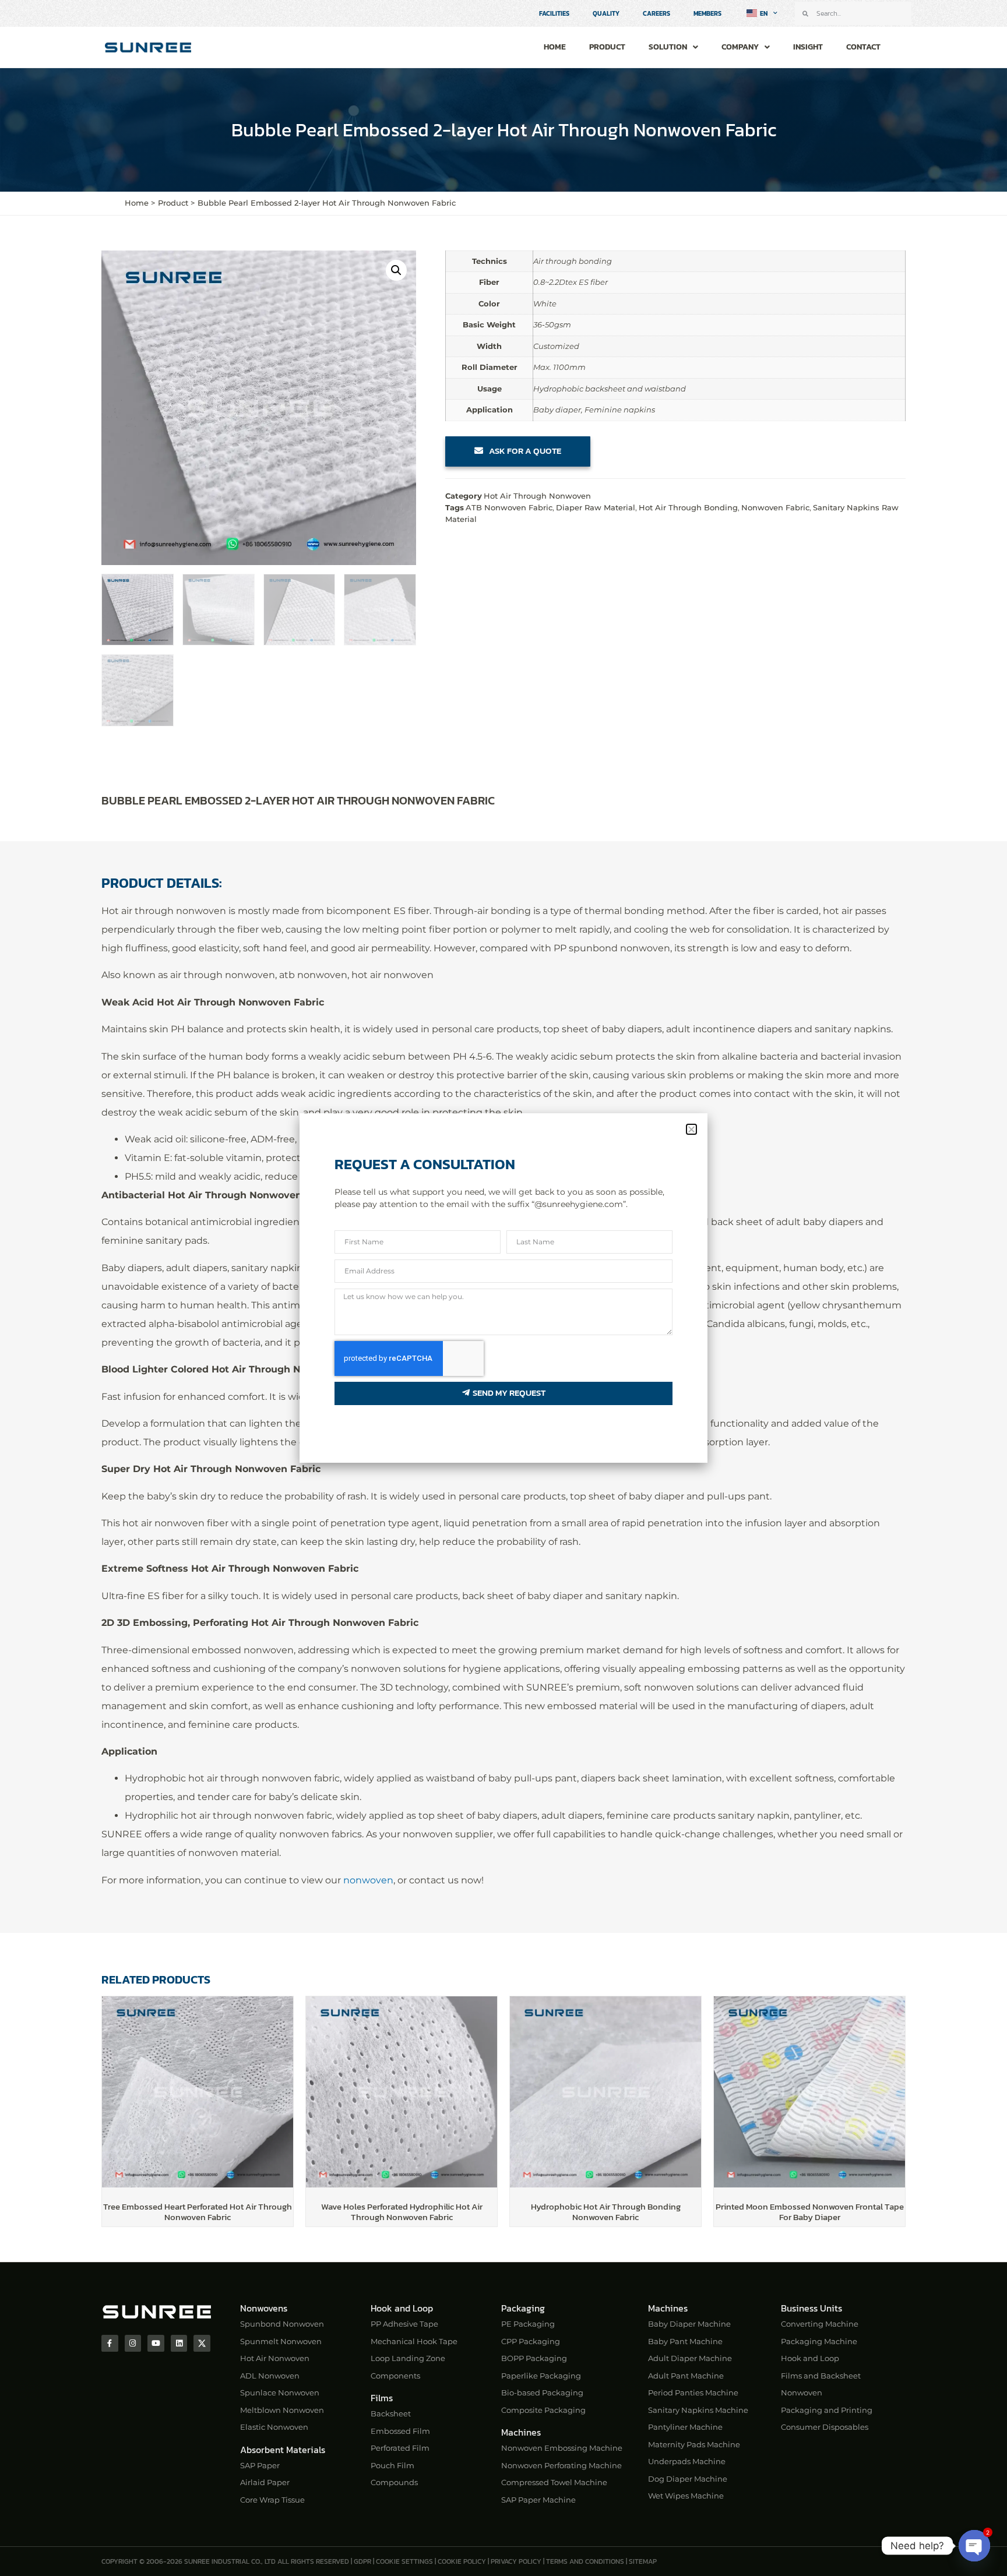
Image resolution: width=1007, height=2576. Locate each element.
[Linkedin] (179, 2343)
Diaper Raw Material (596, 507)
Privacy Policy (516, 2561)
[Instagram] (133, 2343)
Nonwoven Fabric (775, 507)
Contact (863, 47)
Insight (808, 47)
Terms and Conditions (585, 2561)
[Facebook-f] (110, 2343)
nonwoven (368, 1880)
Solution (668, 47)
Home (555, 47)
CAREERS (656, 13)
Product (607, 47)
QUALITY (606, 13)
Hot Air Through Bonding (688, 507)
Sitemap (643, 2561)
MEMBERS (707, 13)
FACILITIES (554, 13)
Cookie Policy (462, 2561)
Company (740, 47)
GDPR (362, 2561)
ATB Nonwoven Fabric (509, 507)
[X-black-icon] (202, 2343)
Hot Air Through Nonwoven (537, 496)
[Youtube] (156, 2343)
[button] (396, 270)
